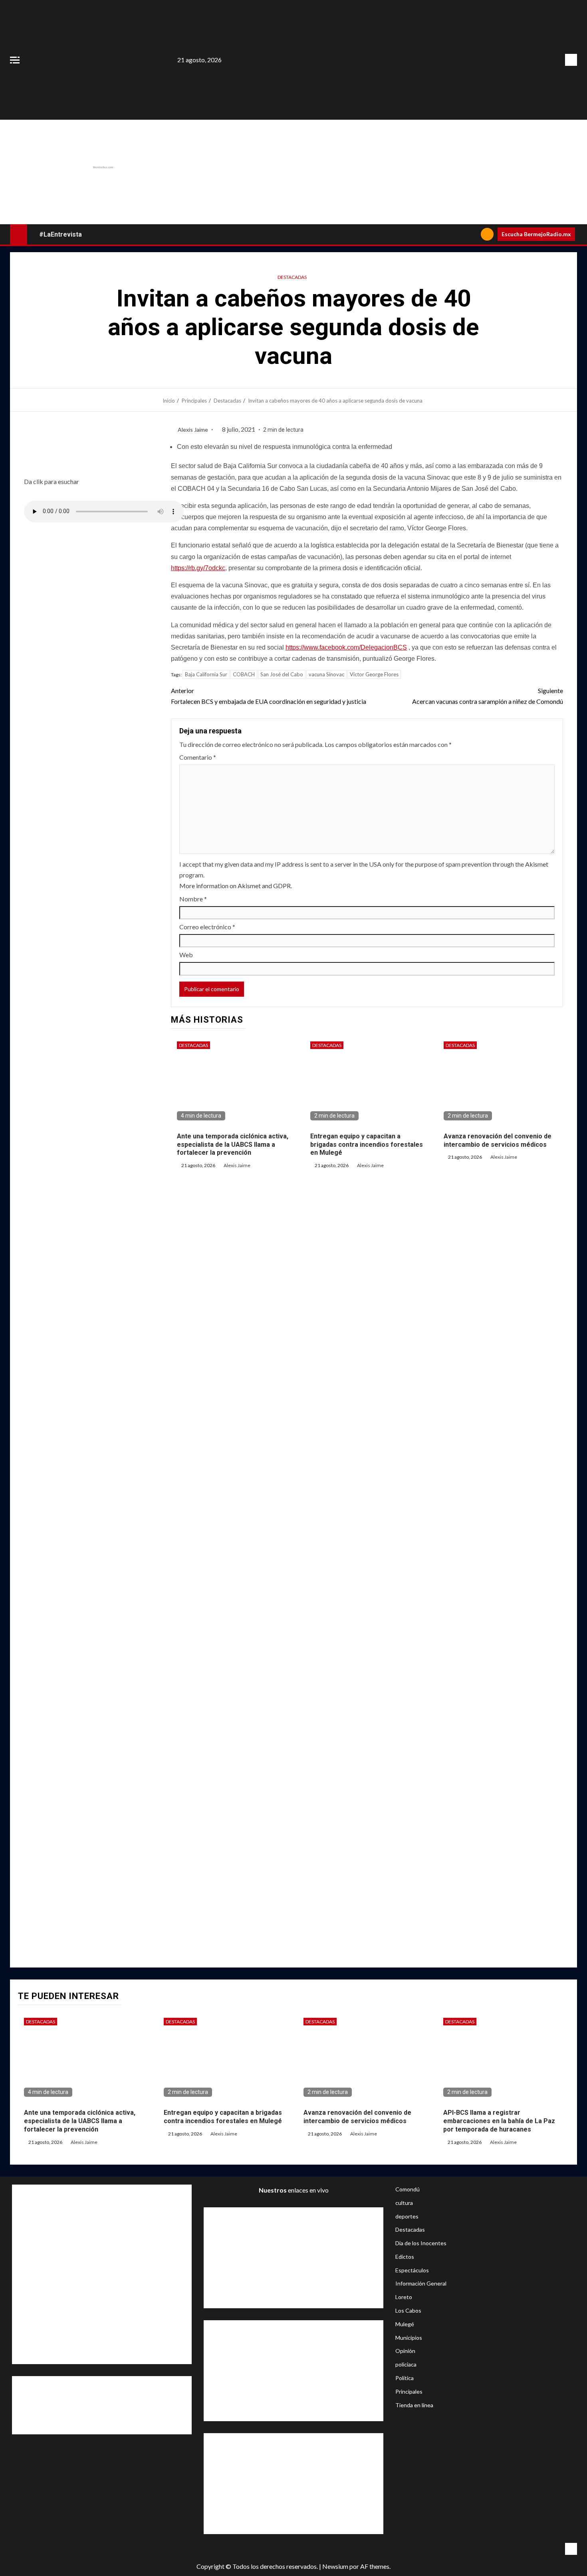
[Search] (472, 234)
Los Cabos (408, 2310)
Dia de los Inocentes (421, 2243)
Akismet (537, 864)
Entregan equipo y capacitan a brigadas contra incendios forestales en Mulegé (367, 1145)
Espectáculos (412, 2270)
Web (186, 955)
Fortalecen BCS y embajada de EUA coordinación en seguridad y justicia (269, 696)
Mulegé (405, 2324)
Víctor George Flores (374, 674)
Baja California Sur (206, 674)
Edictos (405, 2257)
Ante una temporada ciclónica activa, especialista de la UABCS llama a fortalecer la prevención (233, 1145)
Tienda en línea (414, 2405)
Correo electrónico (207, 927)
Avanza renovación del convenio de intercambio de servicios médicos (357, 2117)
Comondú (408, 2189)
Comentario (198, 757)
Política (405, 2378)
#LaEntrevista (60, 234)
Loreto (404, 2297)
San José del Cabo (282, 674)
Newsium (335, 2566)
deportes (407, 2216)
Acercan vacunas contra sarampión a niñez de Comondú (488, 696)
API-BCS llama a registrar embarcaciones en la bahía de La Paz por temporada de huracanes (499, 2121)
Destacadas (292, 277)
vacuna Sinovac (326, 674)
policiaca (406, 2364)
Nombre (193, 899)
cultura (404, 2203)
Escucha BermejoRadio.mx (536, 234)
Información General (421, 2283)
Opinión (405, 2351)
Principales (409, 2391)
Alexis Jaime (193, 430)
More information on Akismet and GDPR (235, 886)
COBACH (244, 674)
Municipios (409, 2338)
